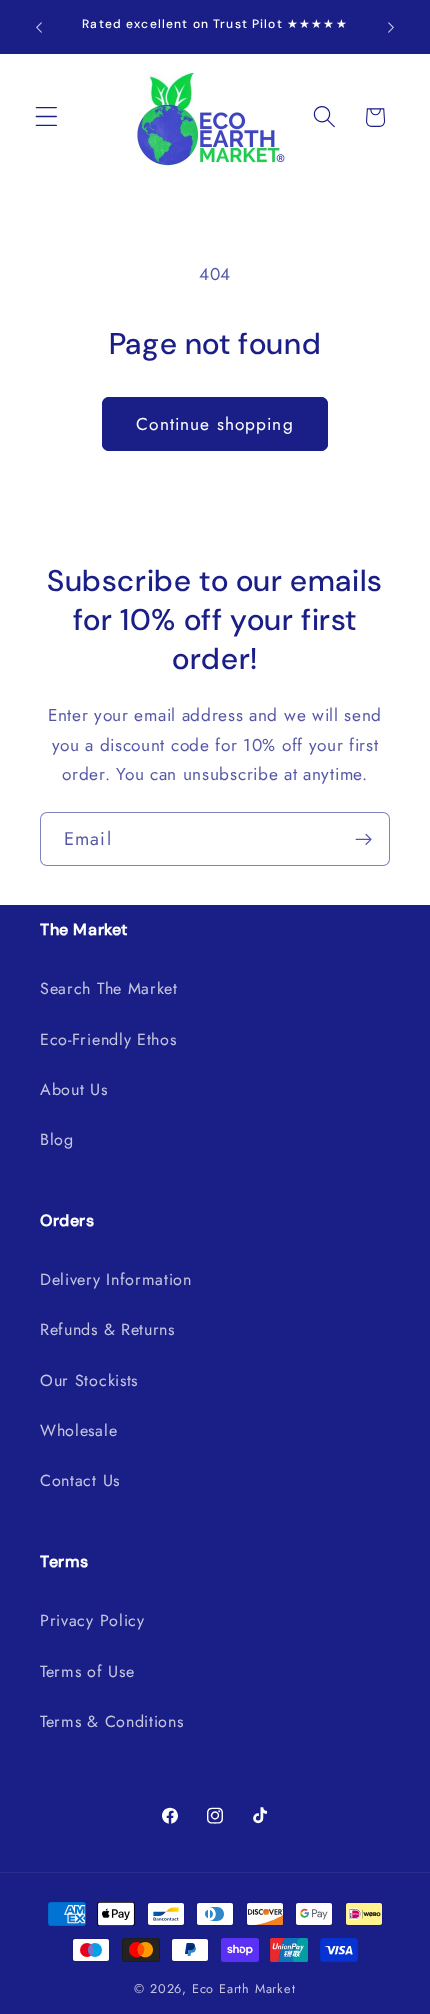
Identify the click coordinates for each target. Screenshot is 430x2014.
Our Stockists (89, 1380)
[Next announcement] (391, 27)
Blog (57, 1139)
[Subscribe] (363, 839)
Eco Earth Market (244, 1988)
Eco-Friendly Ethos (108, 1039)
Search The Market (109, 988)
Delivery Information (116, 1279)
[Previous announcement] (39, 27)
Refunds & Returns (107, 1329)
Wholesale (78, 1430)
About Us (74, 1089)
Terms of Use (87, 1671)
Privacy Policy (92, 1620)
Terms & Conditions (111, 1721)
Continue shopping (215, 424)
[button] (46, 117)
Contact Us (80, 1480)
